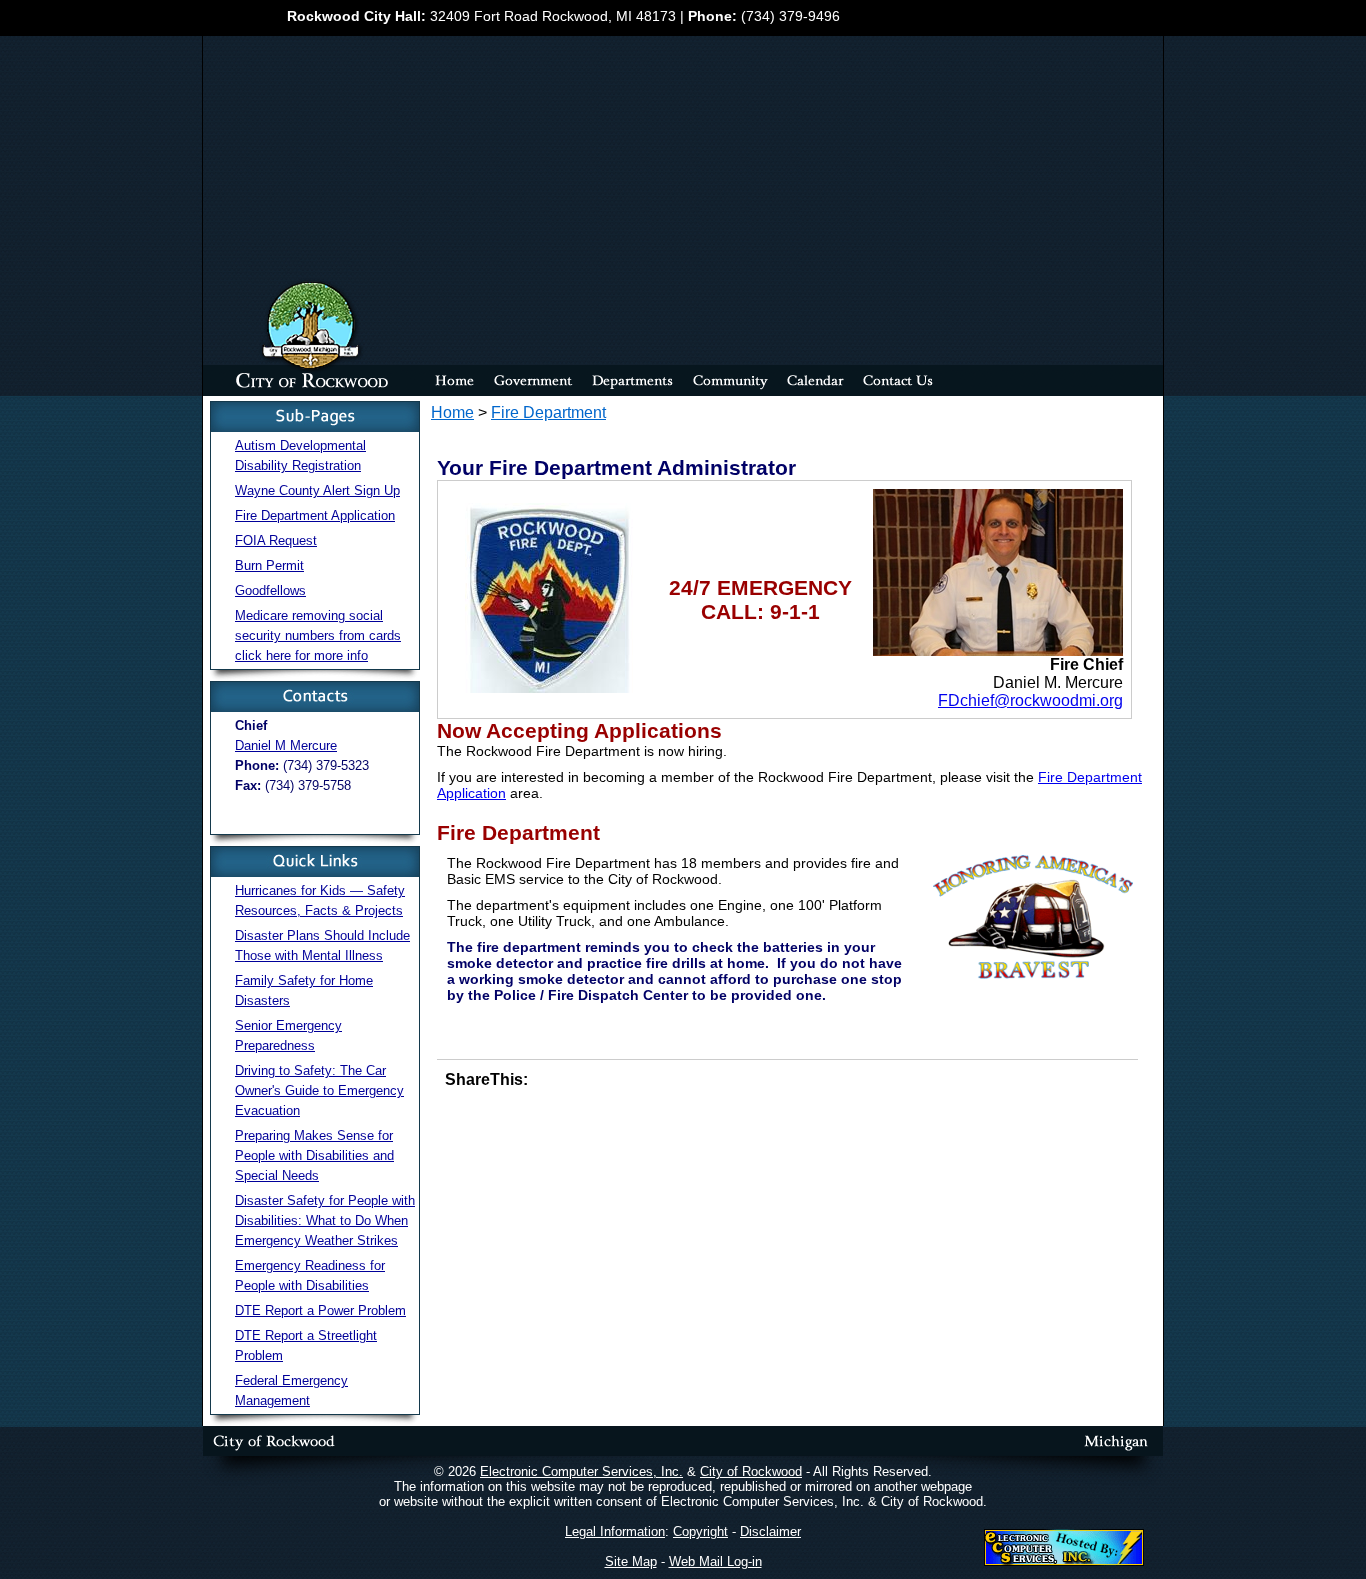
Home (452, 412)
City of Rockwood (751, 1471)
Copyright (700, 1531)
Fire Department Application (315, 515)
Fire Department (548, 412)
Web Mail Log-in (715, 1561)
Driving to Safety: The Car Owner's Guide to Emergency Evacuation (319, 1090)
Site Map (631, 1561)
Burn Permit (269, 565)
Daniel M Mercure (286, 745)
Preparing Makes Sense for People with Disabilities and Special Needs (314, 1155)
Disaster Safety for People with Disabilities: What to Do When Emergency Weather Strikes (325, 1220)
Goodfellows (270, 590)
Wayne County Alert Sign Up (317, 490)
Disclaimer (770, 1531)
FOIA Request (276, 540)
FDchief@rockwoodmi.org (1030, 700)
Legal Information (615, 1531)
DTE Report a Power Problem (320, 1310)
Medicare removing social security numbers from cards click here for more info (318, 635)
